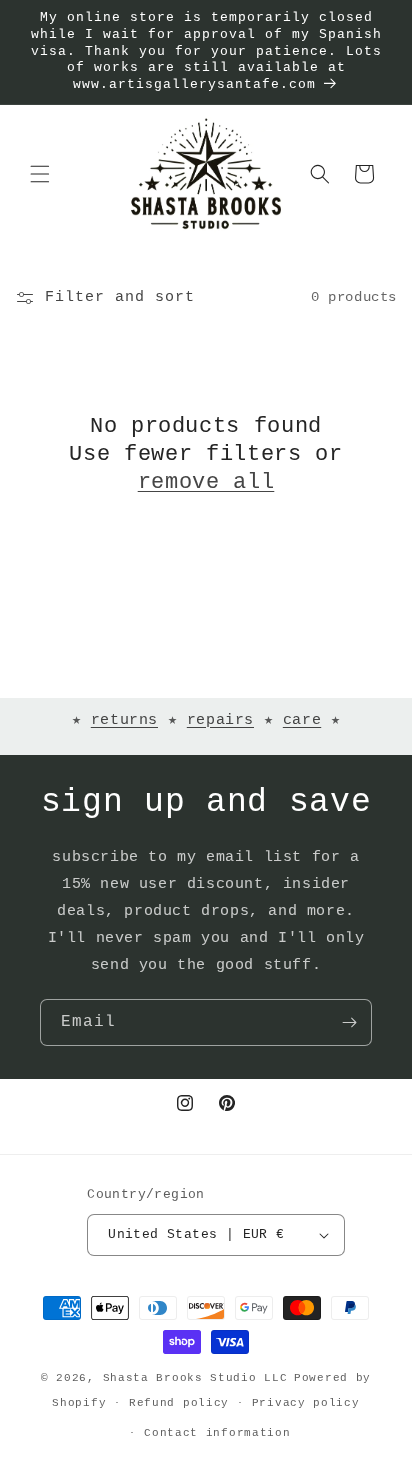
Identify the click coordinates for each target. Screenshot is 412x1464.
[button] (40, 174)
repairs (220, 720)
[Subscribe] (349, 1022)
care (302, 720)
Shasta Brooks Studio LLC (195, 1378)
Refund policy (179, 1403)
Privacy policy (306, 1403)
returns (124, 720)
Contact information (217, 1433)
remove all (206, 482)
